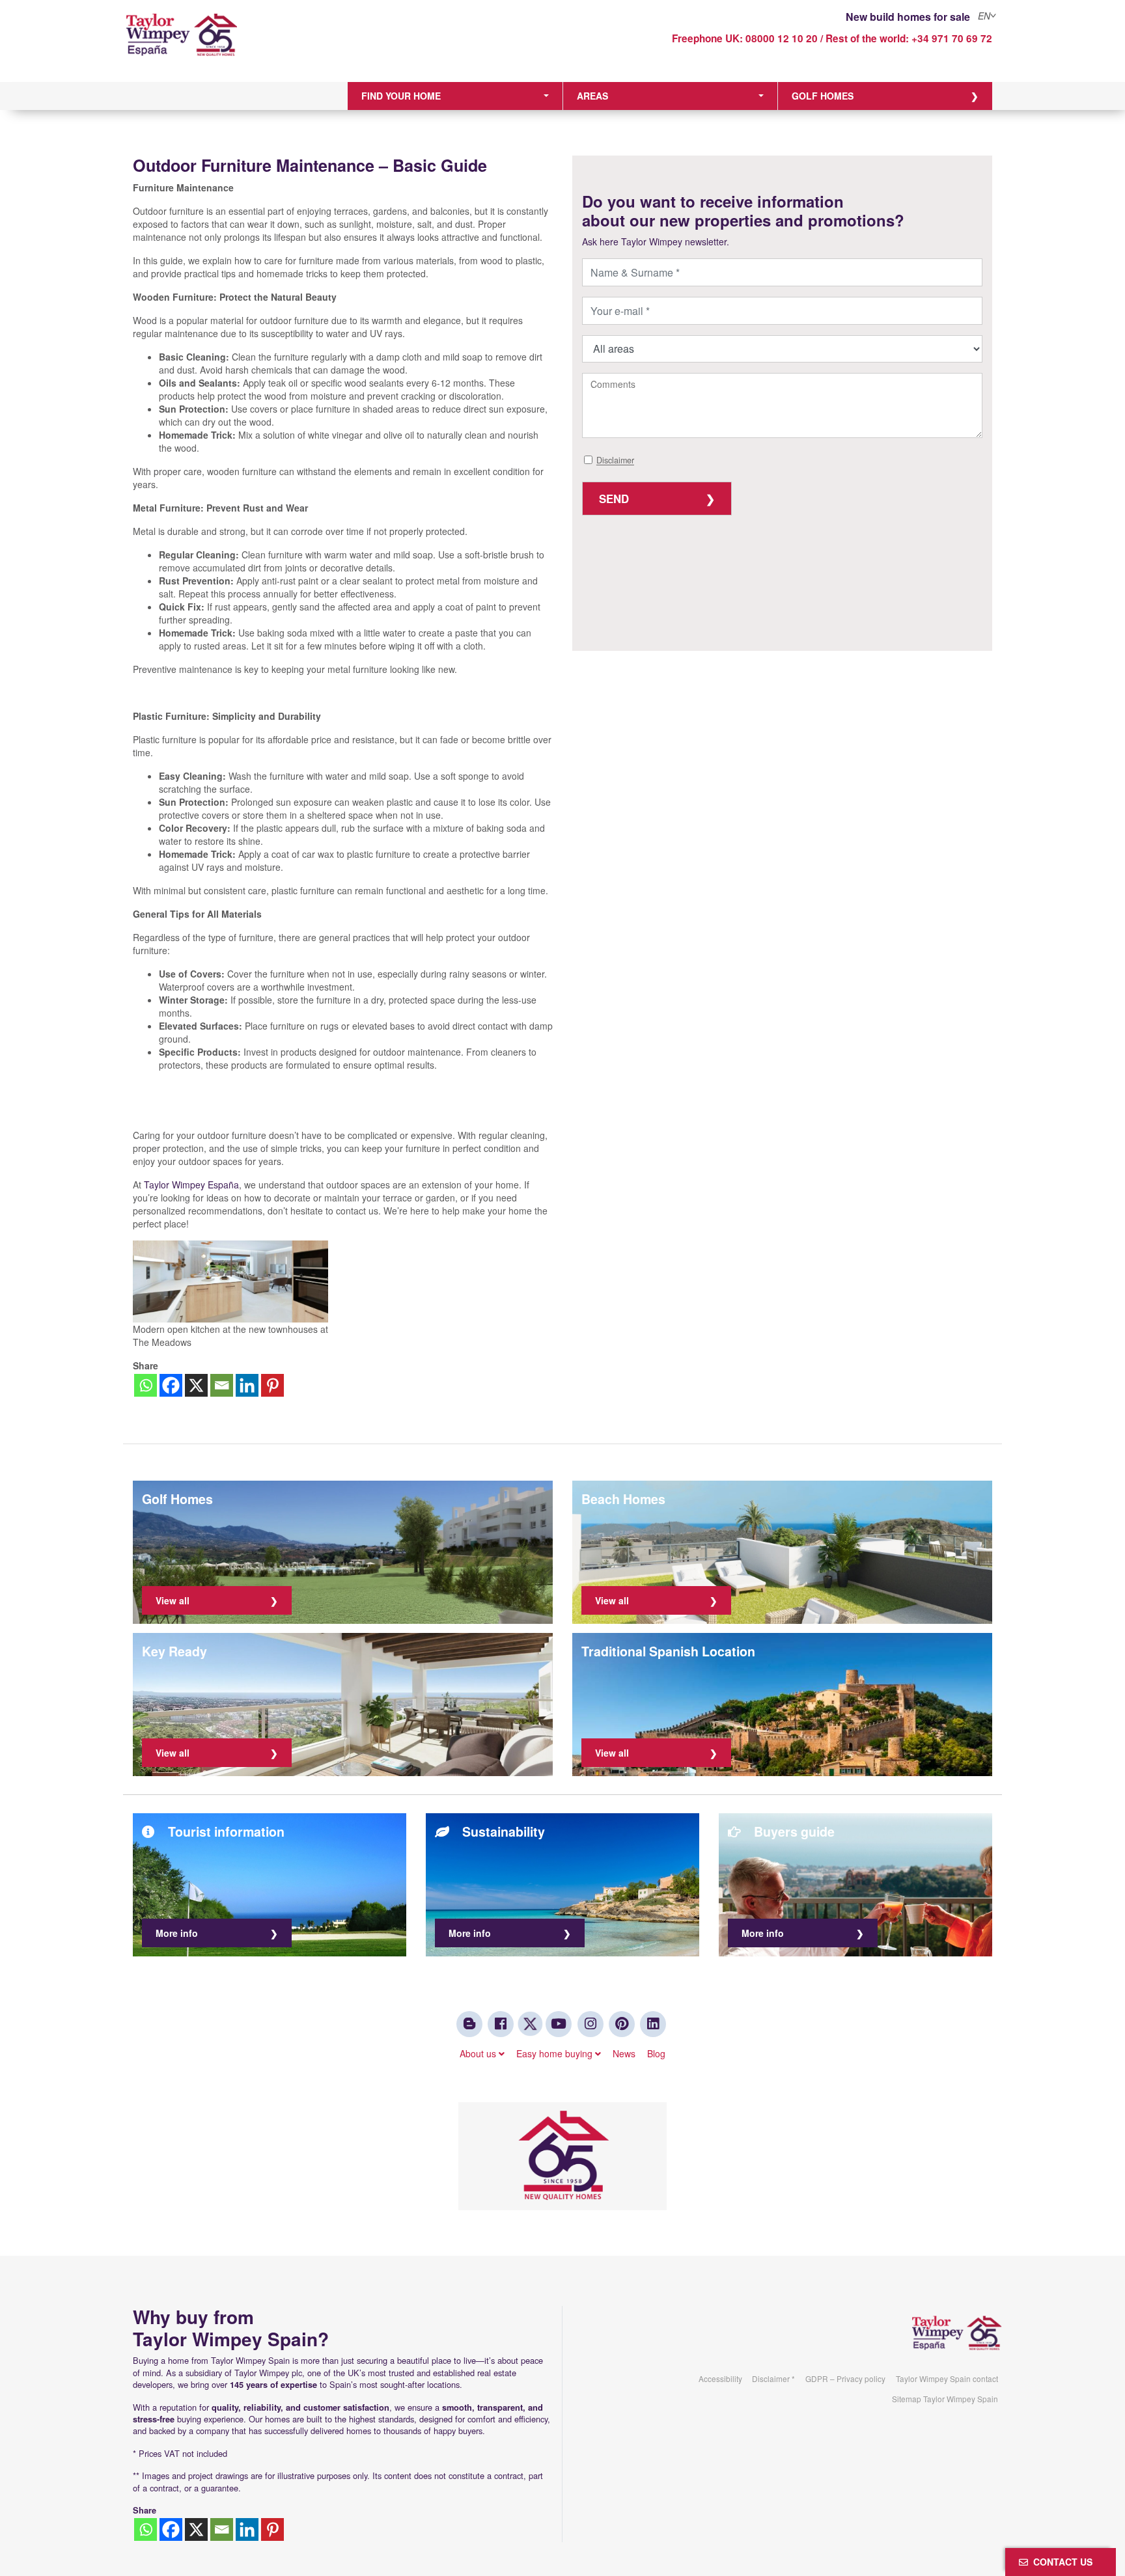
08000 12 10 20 (782, 38)
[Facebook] (171, 1385)
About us (479, 2053)
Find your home (401, 96)
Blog (656, 2053)
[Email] (222, 1385)
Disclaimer (615, 461)
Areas (592, 96)
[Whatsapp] (146, 1385)
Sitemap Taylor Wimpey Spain (945, 2399)
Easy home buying (556, 2053)
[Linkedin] (247, 1385)
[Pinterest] (272, 1385)
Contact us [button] (1060, 2562)
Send (614, 499)
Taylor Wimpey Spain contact (947, 2378)
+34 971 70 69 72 (952, 38)
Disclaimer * (773, 2378)
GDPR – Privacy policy (845, 2378)
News (624, 2053)
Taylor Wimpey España (191, 1185)
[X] (196, 1385)
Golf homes (823, 96)
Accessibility (720, 2378)
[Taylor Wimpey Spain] (233, 44)
